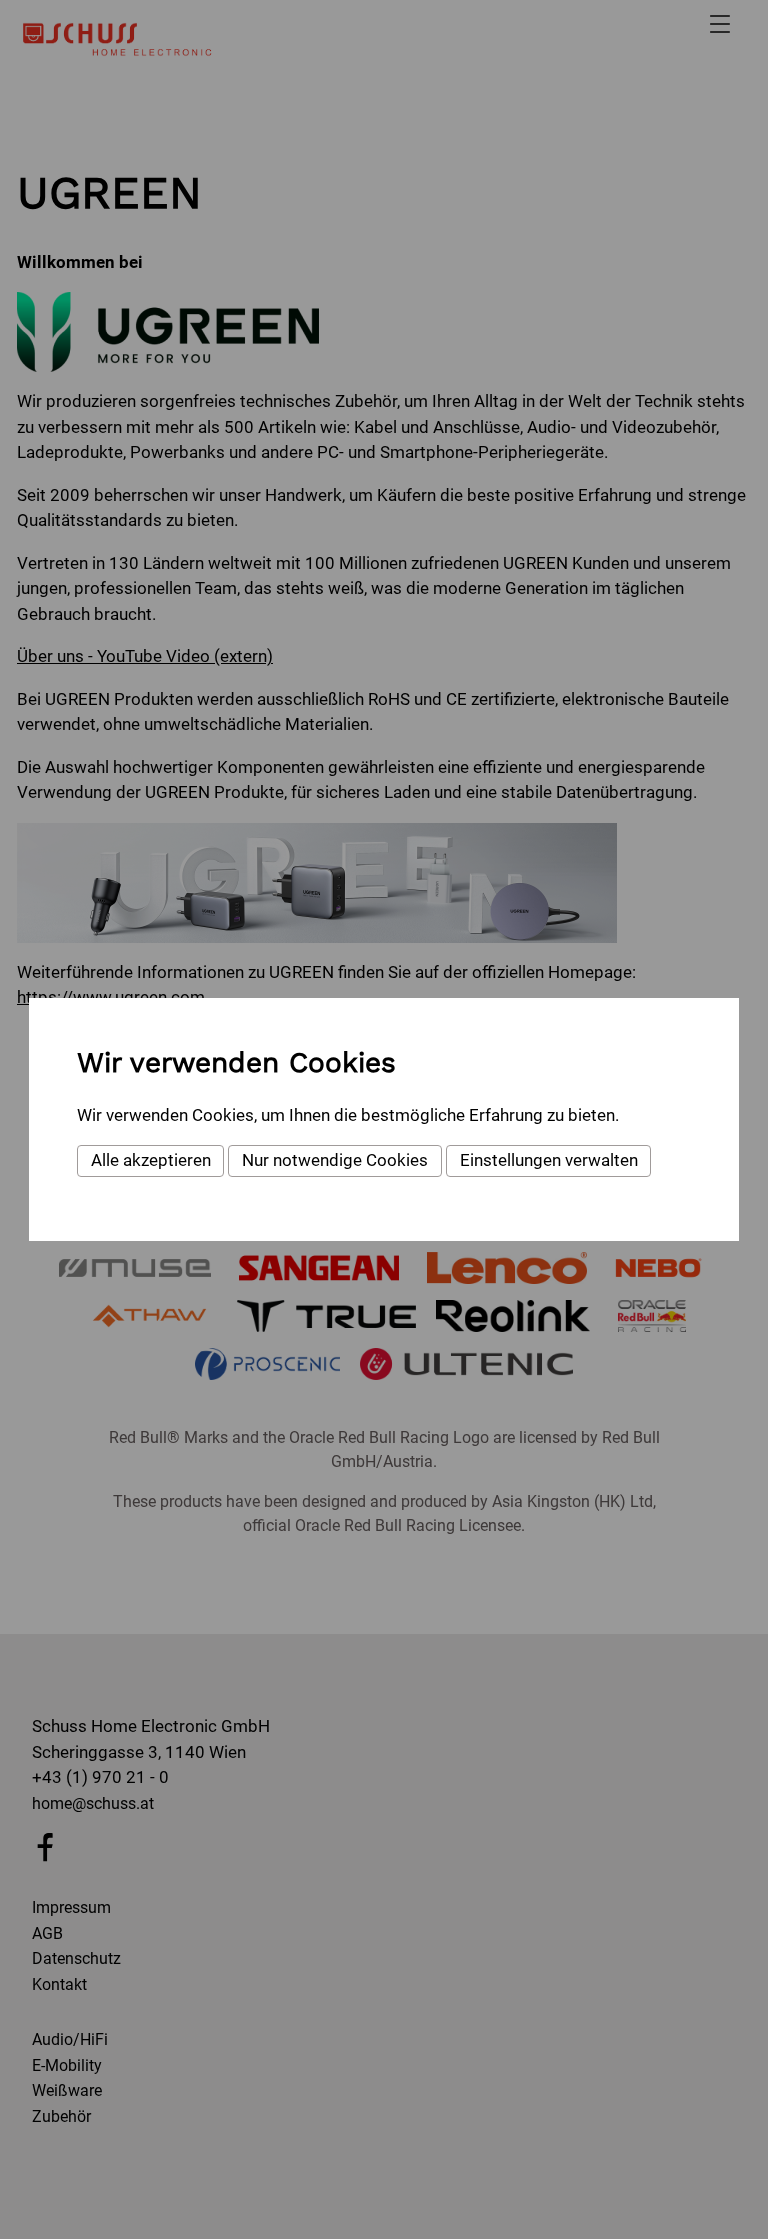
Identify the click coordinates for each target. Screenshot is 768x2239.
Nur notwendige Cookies (335, 1160)
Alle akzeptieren (151, 1160)
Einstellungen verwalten (549, 1160)
